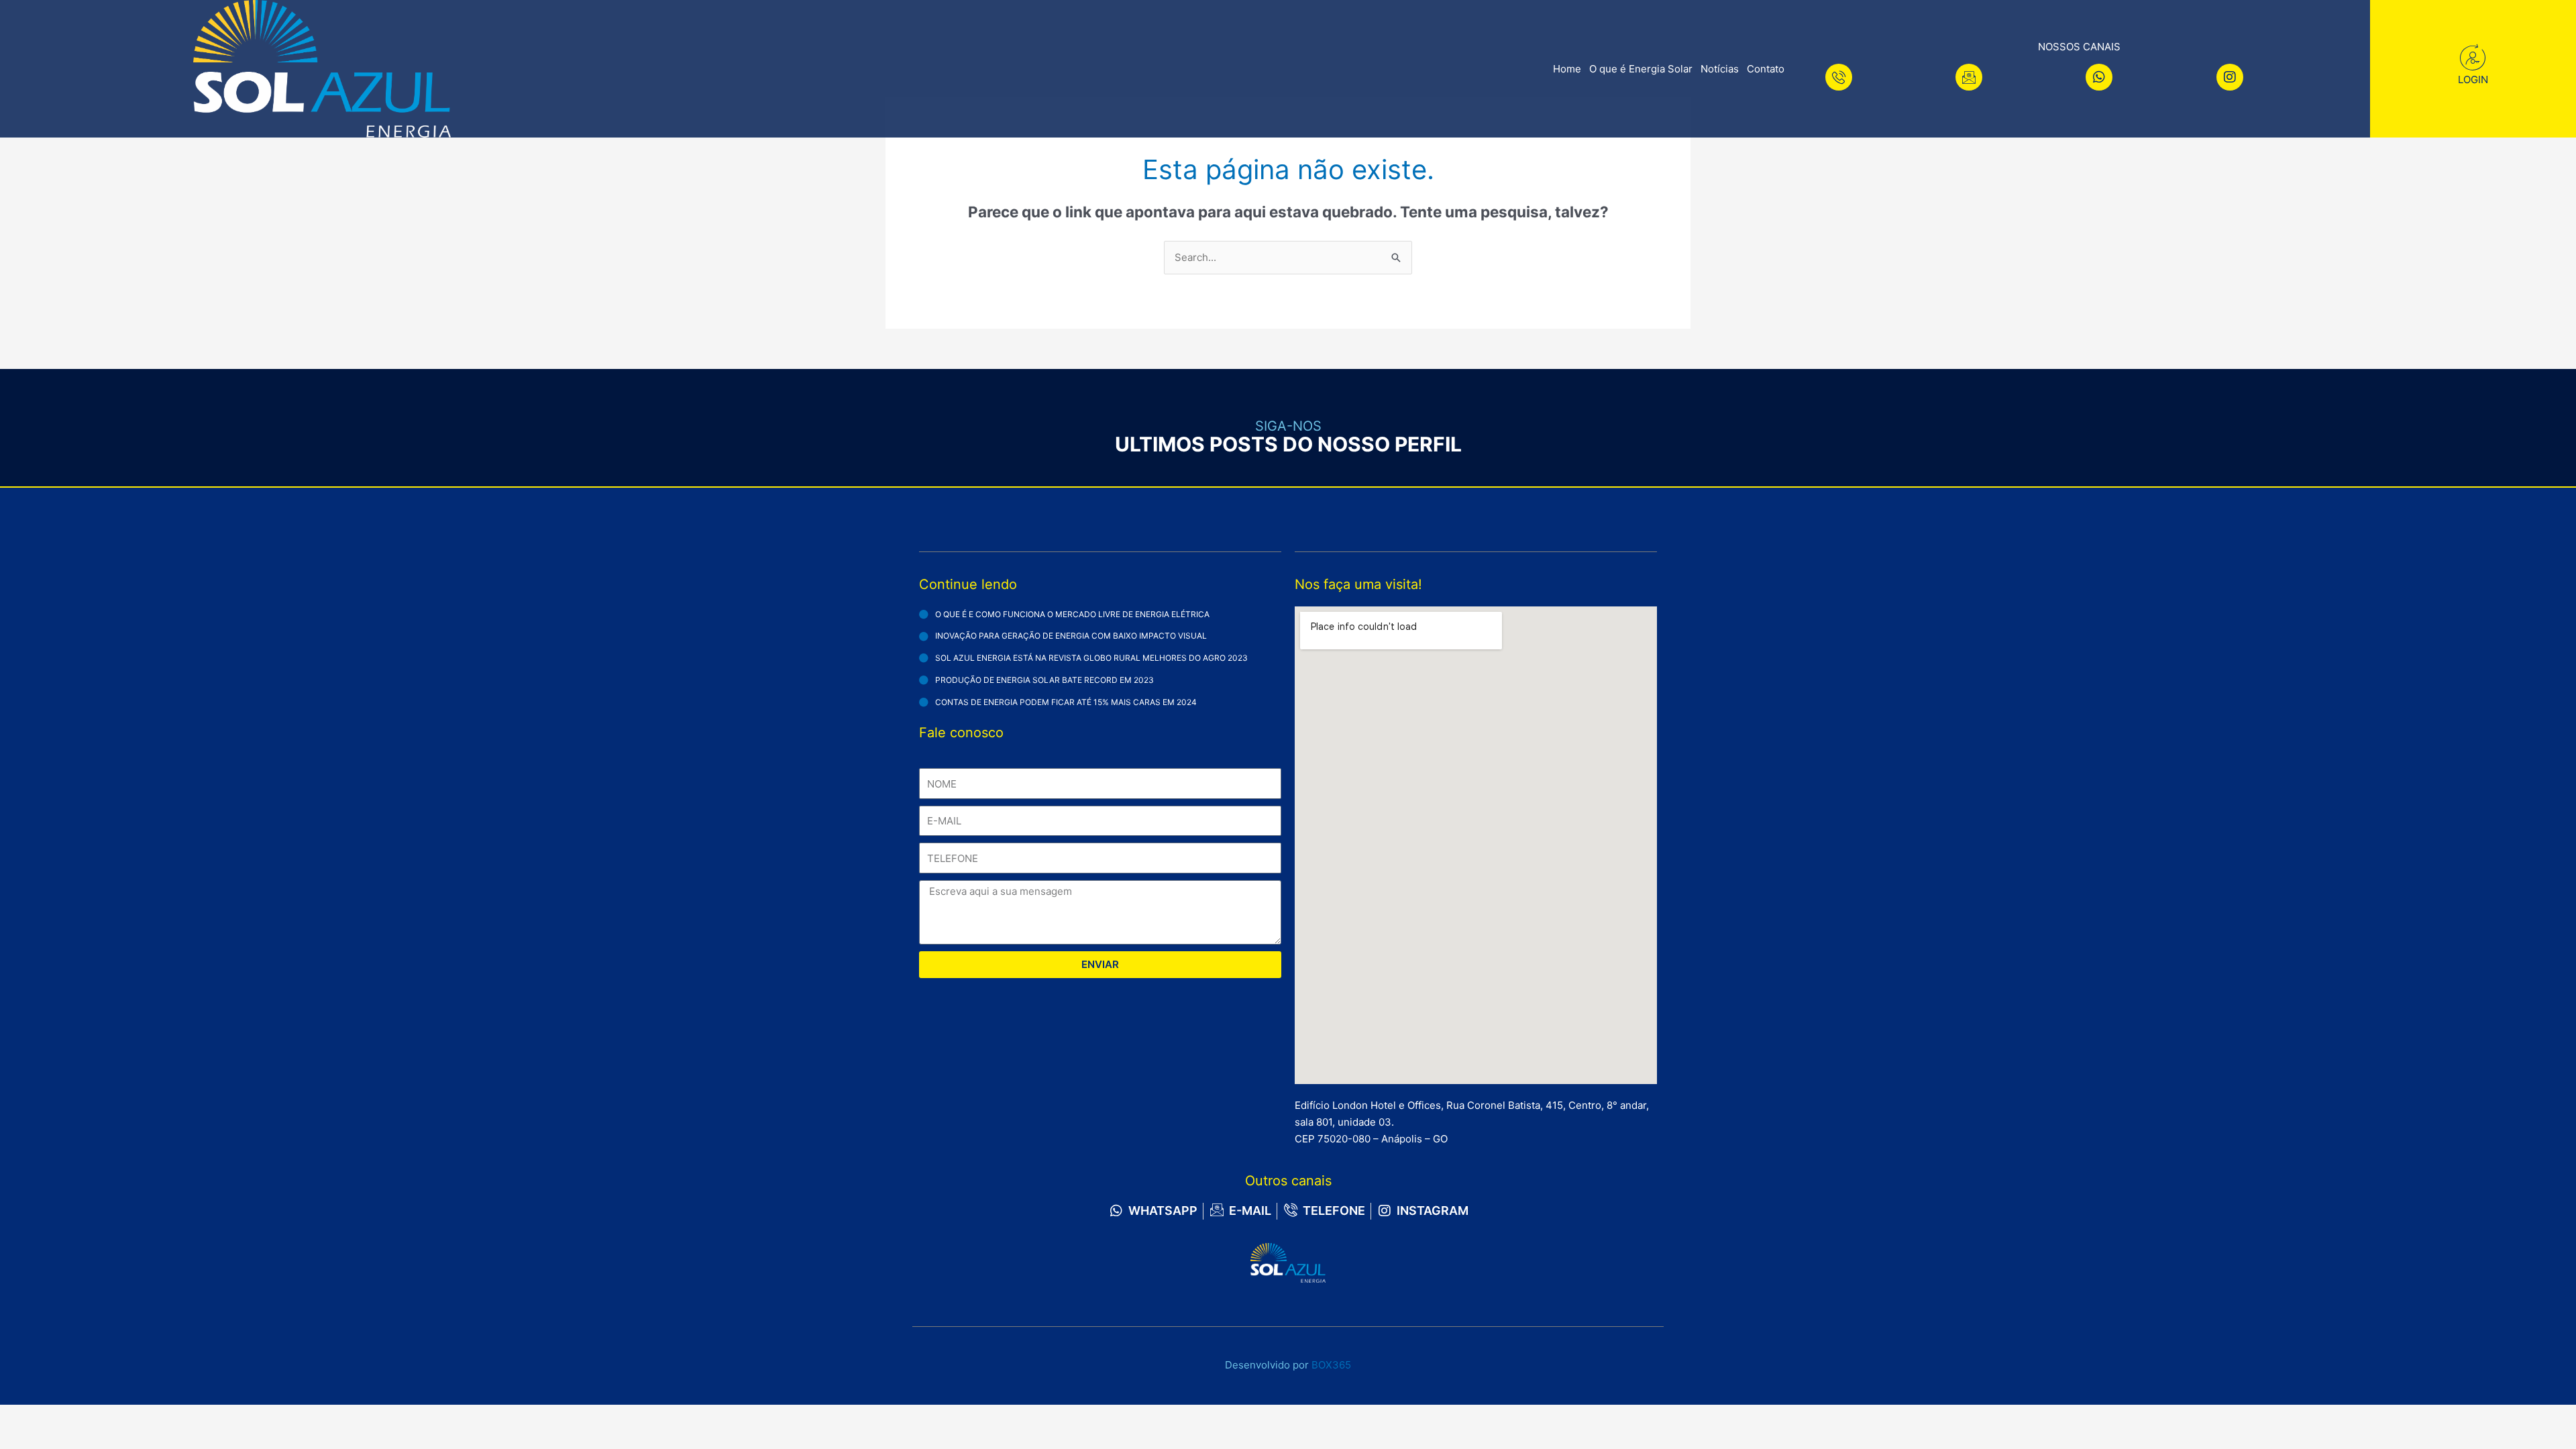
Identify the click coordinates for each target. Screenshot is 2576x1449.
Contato (1766, 69)
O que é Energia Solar (1641, 69)
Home (1567, 69)
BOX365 (1331, 1365)
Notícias (1720, 69)
